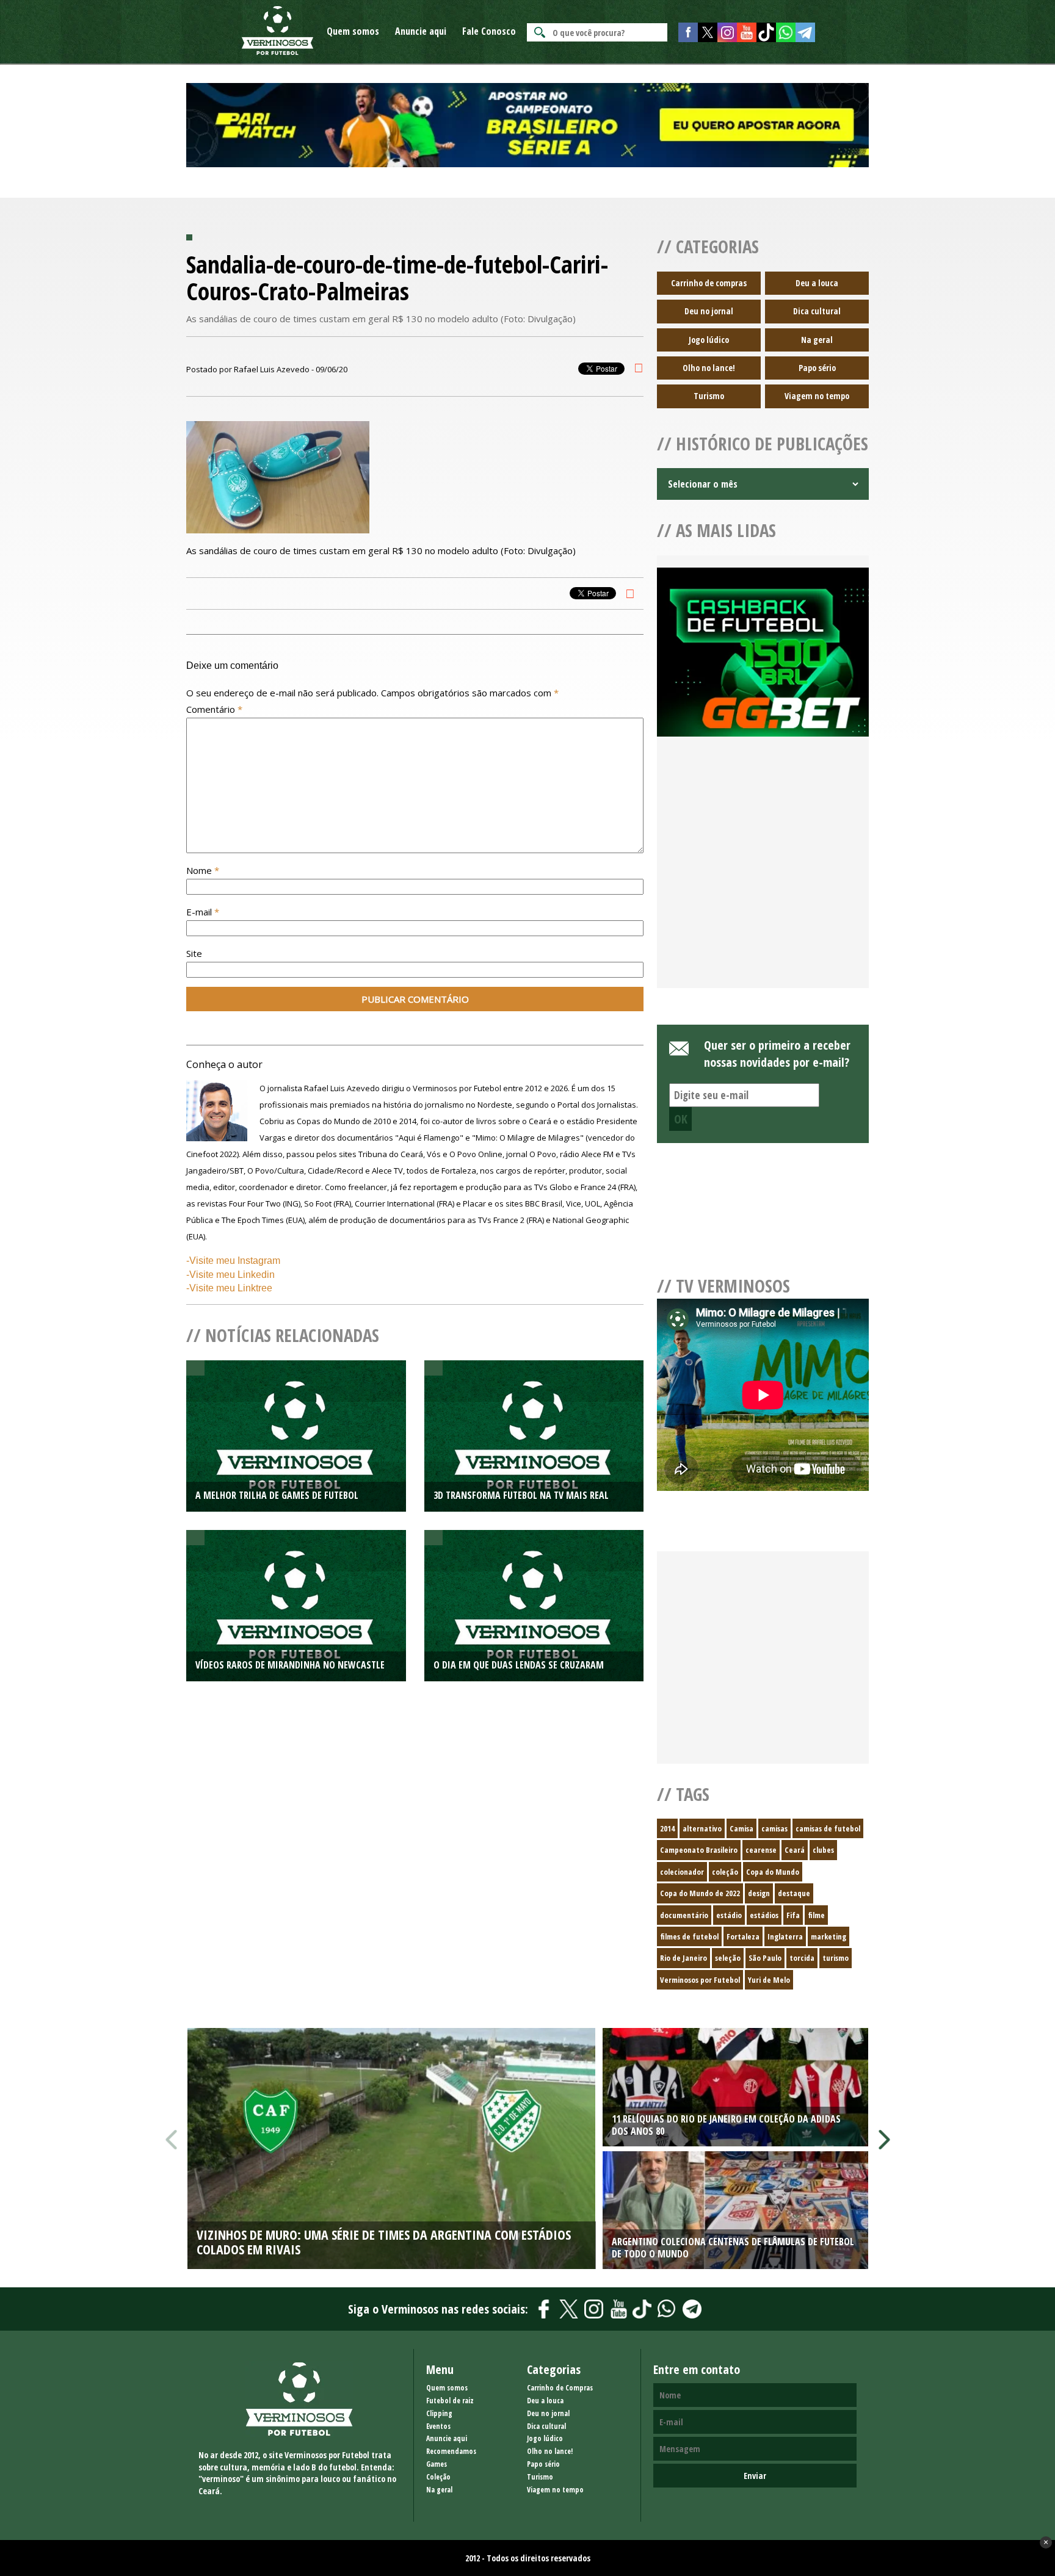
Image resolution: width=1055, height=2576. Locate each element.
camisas (774, 1828)
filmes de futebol (689, 1936)
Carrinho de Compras (560, 2388)
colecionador (682, 1872)
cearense (761, 1850)
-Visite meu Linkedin (230, 1275)
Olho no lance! (709, 368)
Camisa (741, 1828)
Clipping (439, 2413)
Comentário (214, 709)
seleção (728, 1958)
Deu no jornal (709, 311)
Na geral (817, 340)
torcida (802, 1958)
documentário (684, 1915)
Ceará (795, 1850)
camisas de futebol (828, 1828)
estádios (764, 1915)
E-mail (203, 912)
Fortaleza (743, 1936)
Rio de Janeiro (683, 1958)
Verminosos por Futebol (700, 1980)
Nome (203, 870)
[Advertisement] (763, 877)
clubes (823, 1850)
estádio (729, 1915)
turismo (836, 1958)
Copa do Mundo (773, 1872)
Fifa (793, 1915)
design (759, 1893)
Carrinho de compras (709, 283)
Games (437, 2464)
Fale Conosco (489, 31)
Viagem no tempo (817, 396)
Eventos (438, 2426)
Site (194, 953)
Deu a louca (817, 283)
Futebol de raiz (450, 2401)
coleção (725, 1872)
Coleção (438, 2477)
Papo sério (817, 368)
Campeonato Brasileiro (699, 1850)
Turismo (709, 396)
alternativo (702, 1828)
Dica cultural (817, 311)
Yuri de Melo (769, 1980)
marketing (828, 1936)
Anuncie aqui (421, 31)
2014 (667, 1828)
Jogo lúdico (709, 340)
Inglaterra (785, 1936)
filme (816, 1915)
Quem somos (353, 31)
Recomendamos (451, 2451)
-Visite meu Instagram (233, 1261)
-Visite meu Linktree (229, 1288)
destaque (794, 1893)
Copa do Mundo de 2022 (700, 1893)
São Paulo (765, 1958)
